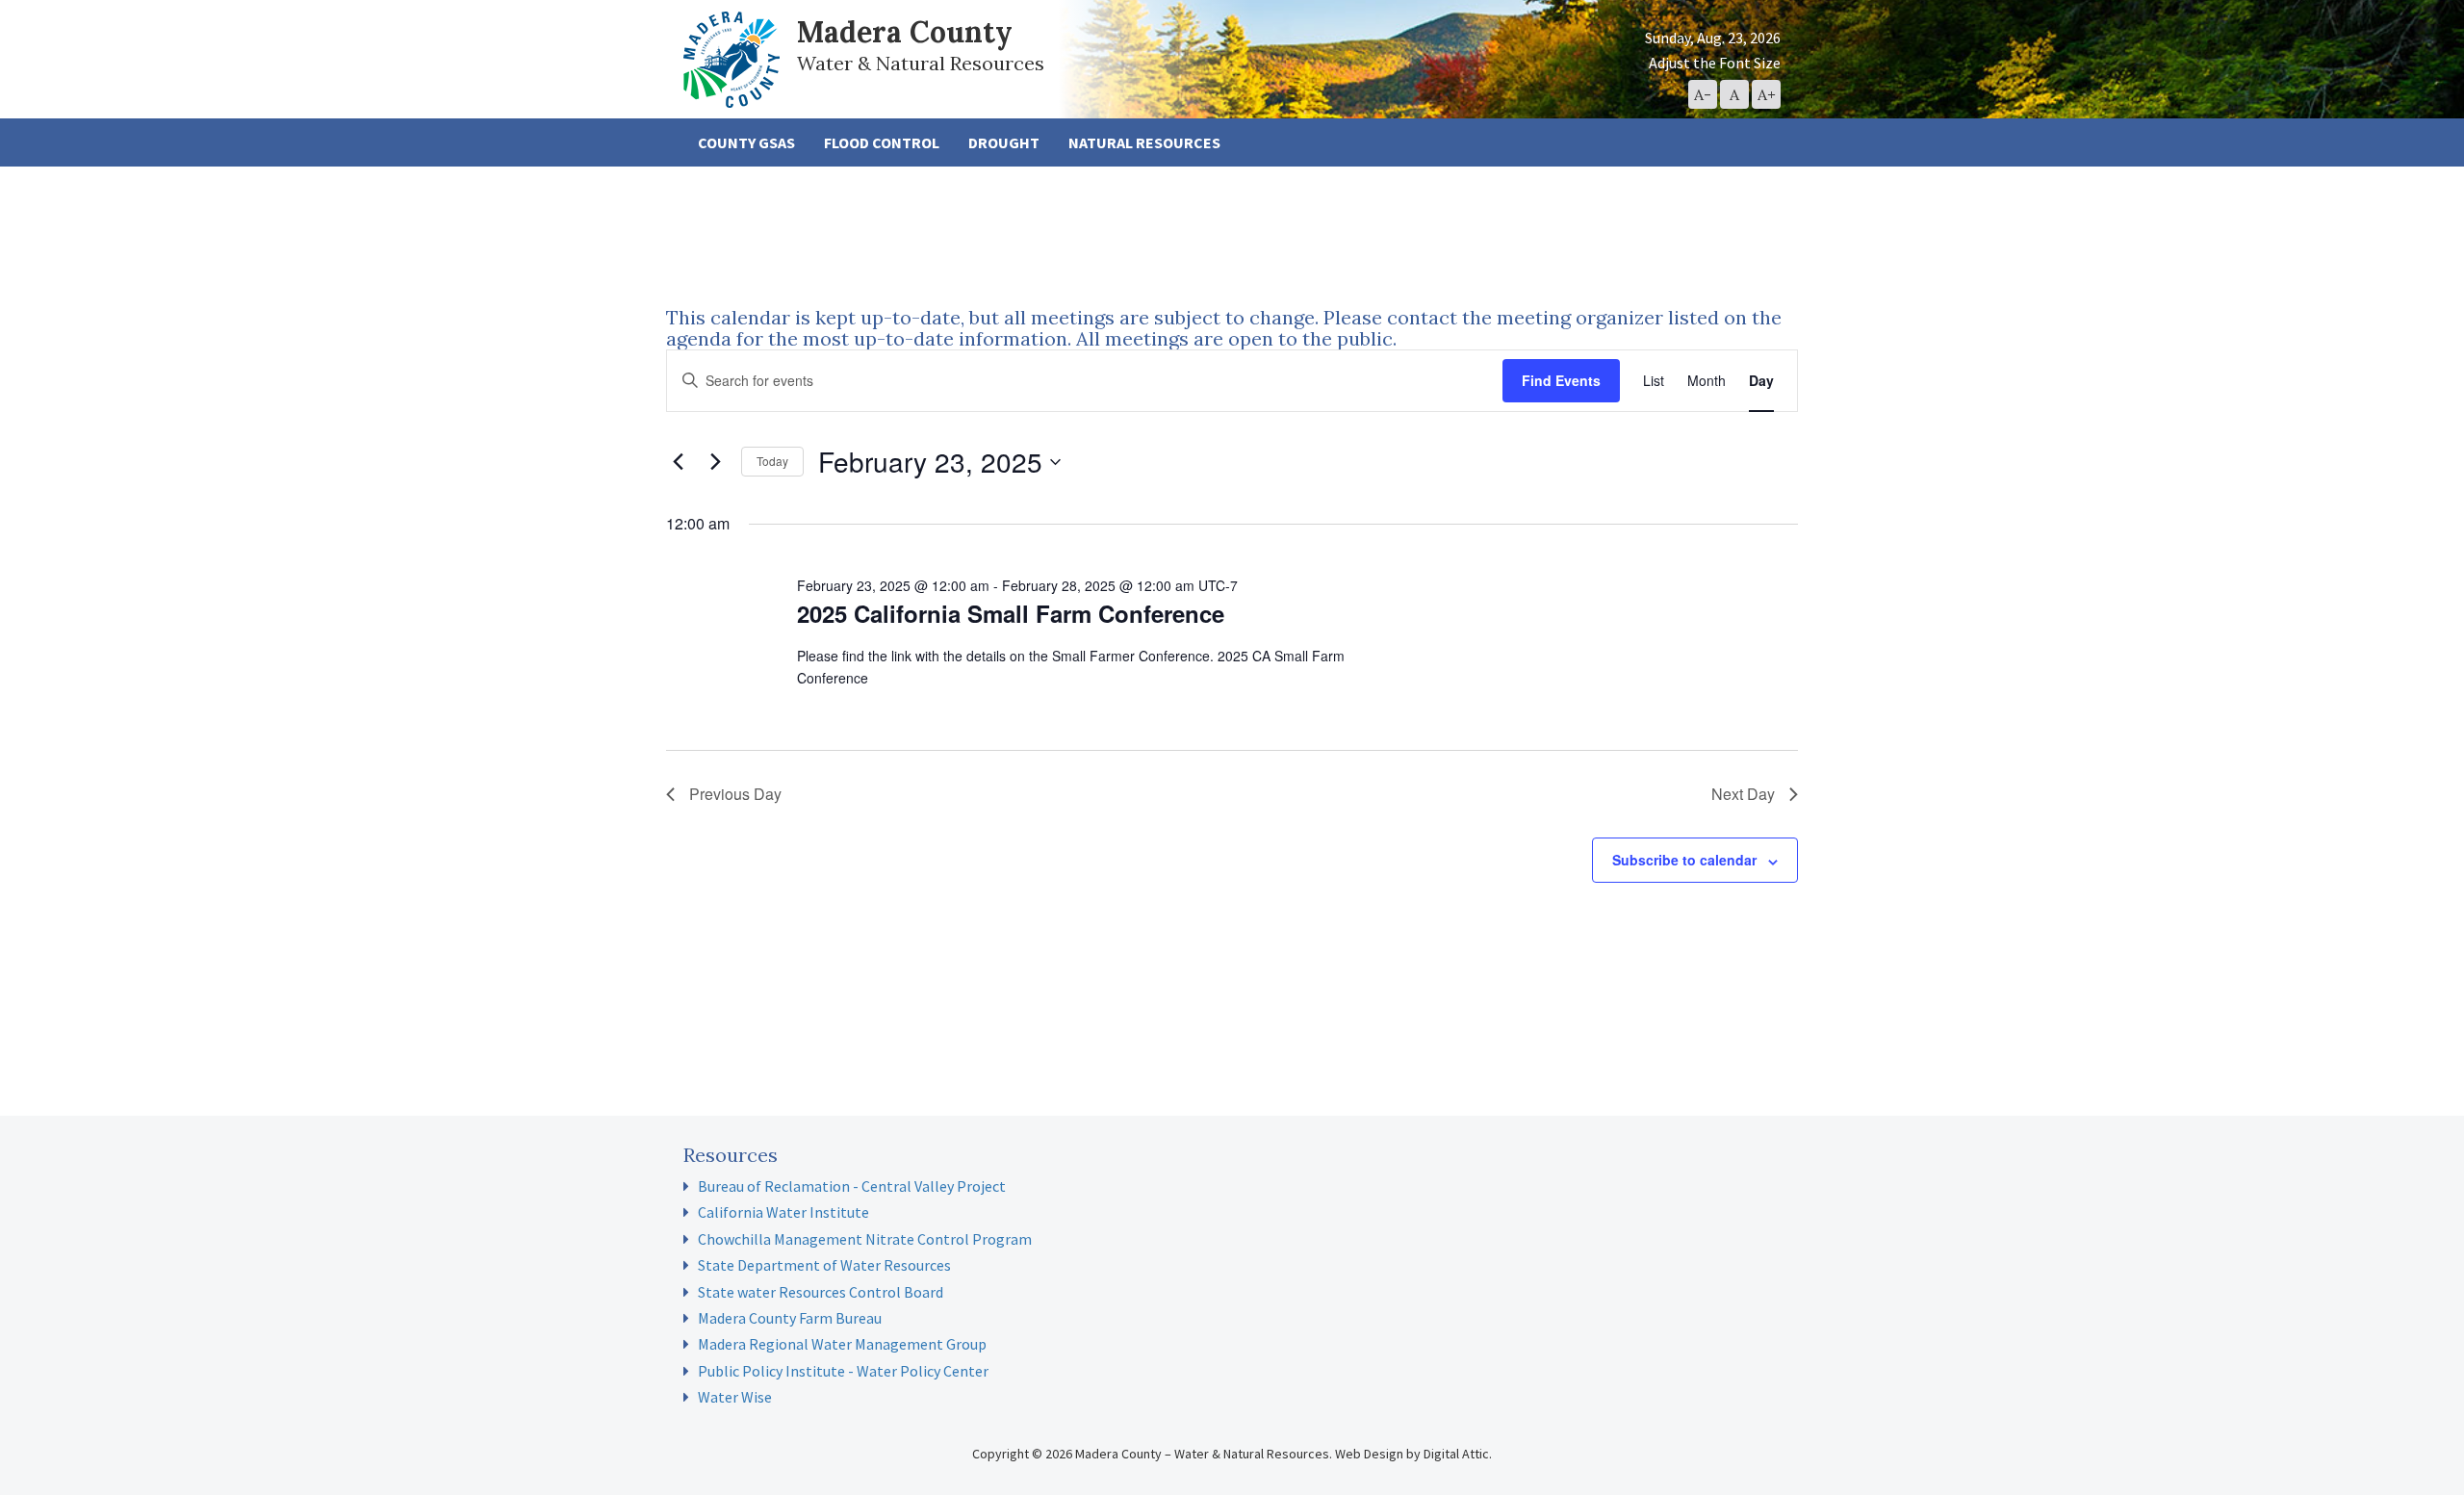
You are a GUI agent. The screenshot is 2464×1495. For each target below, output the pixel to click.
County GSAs (746, 142)
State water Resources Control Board (821, 1292)
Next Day (1743, 794)
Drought (1004, 142)
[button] (1703, 94)
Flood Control (882, 142)
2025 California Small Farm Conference (1011, 613)
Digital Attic (1456, 1454)
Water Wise (735, 1397)
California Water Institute (783, 1212)
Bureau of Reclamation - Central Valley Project (852, 1186)
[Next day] (715, 462)
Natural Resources (1144, 142)
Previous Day (735, 794)
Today (772, 461)
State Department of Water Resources (824, 1265)
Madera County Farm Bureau (790, 1318)
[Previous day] (678, 462)
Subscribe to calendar (1684, 860)
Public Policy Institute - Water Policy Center (843, 1371)
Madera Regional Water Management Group (842, 1344)
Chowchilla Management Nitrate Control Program (865, 1239)
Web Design (1369, 1454)
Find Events (1561, 380)
